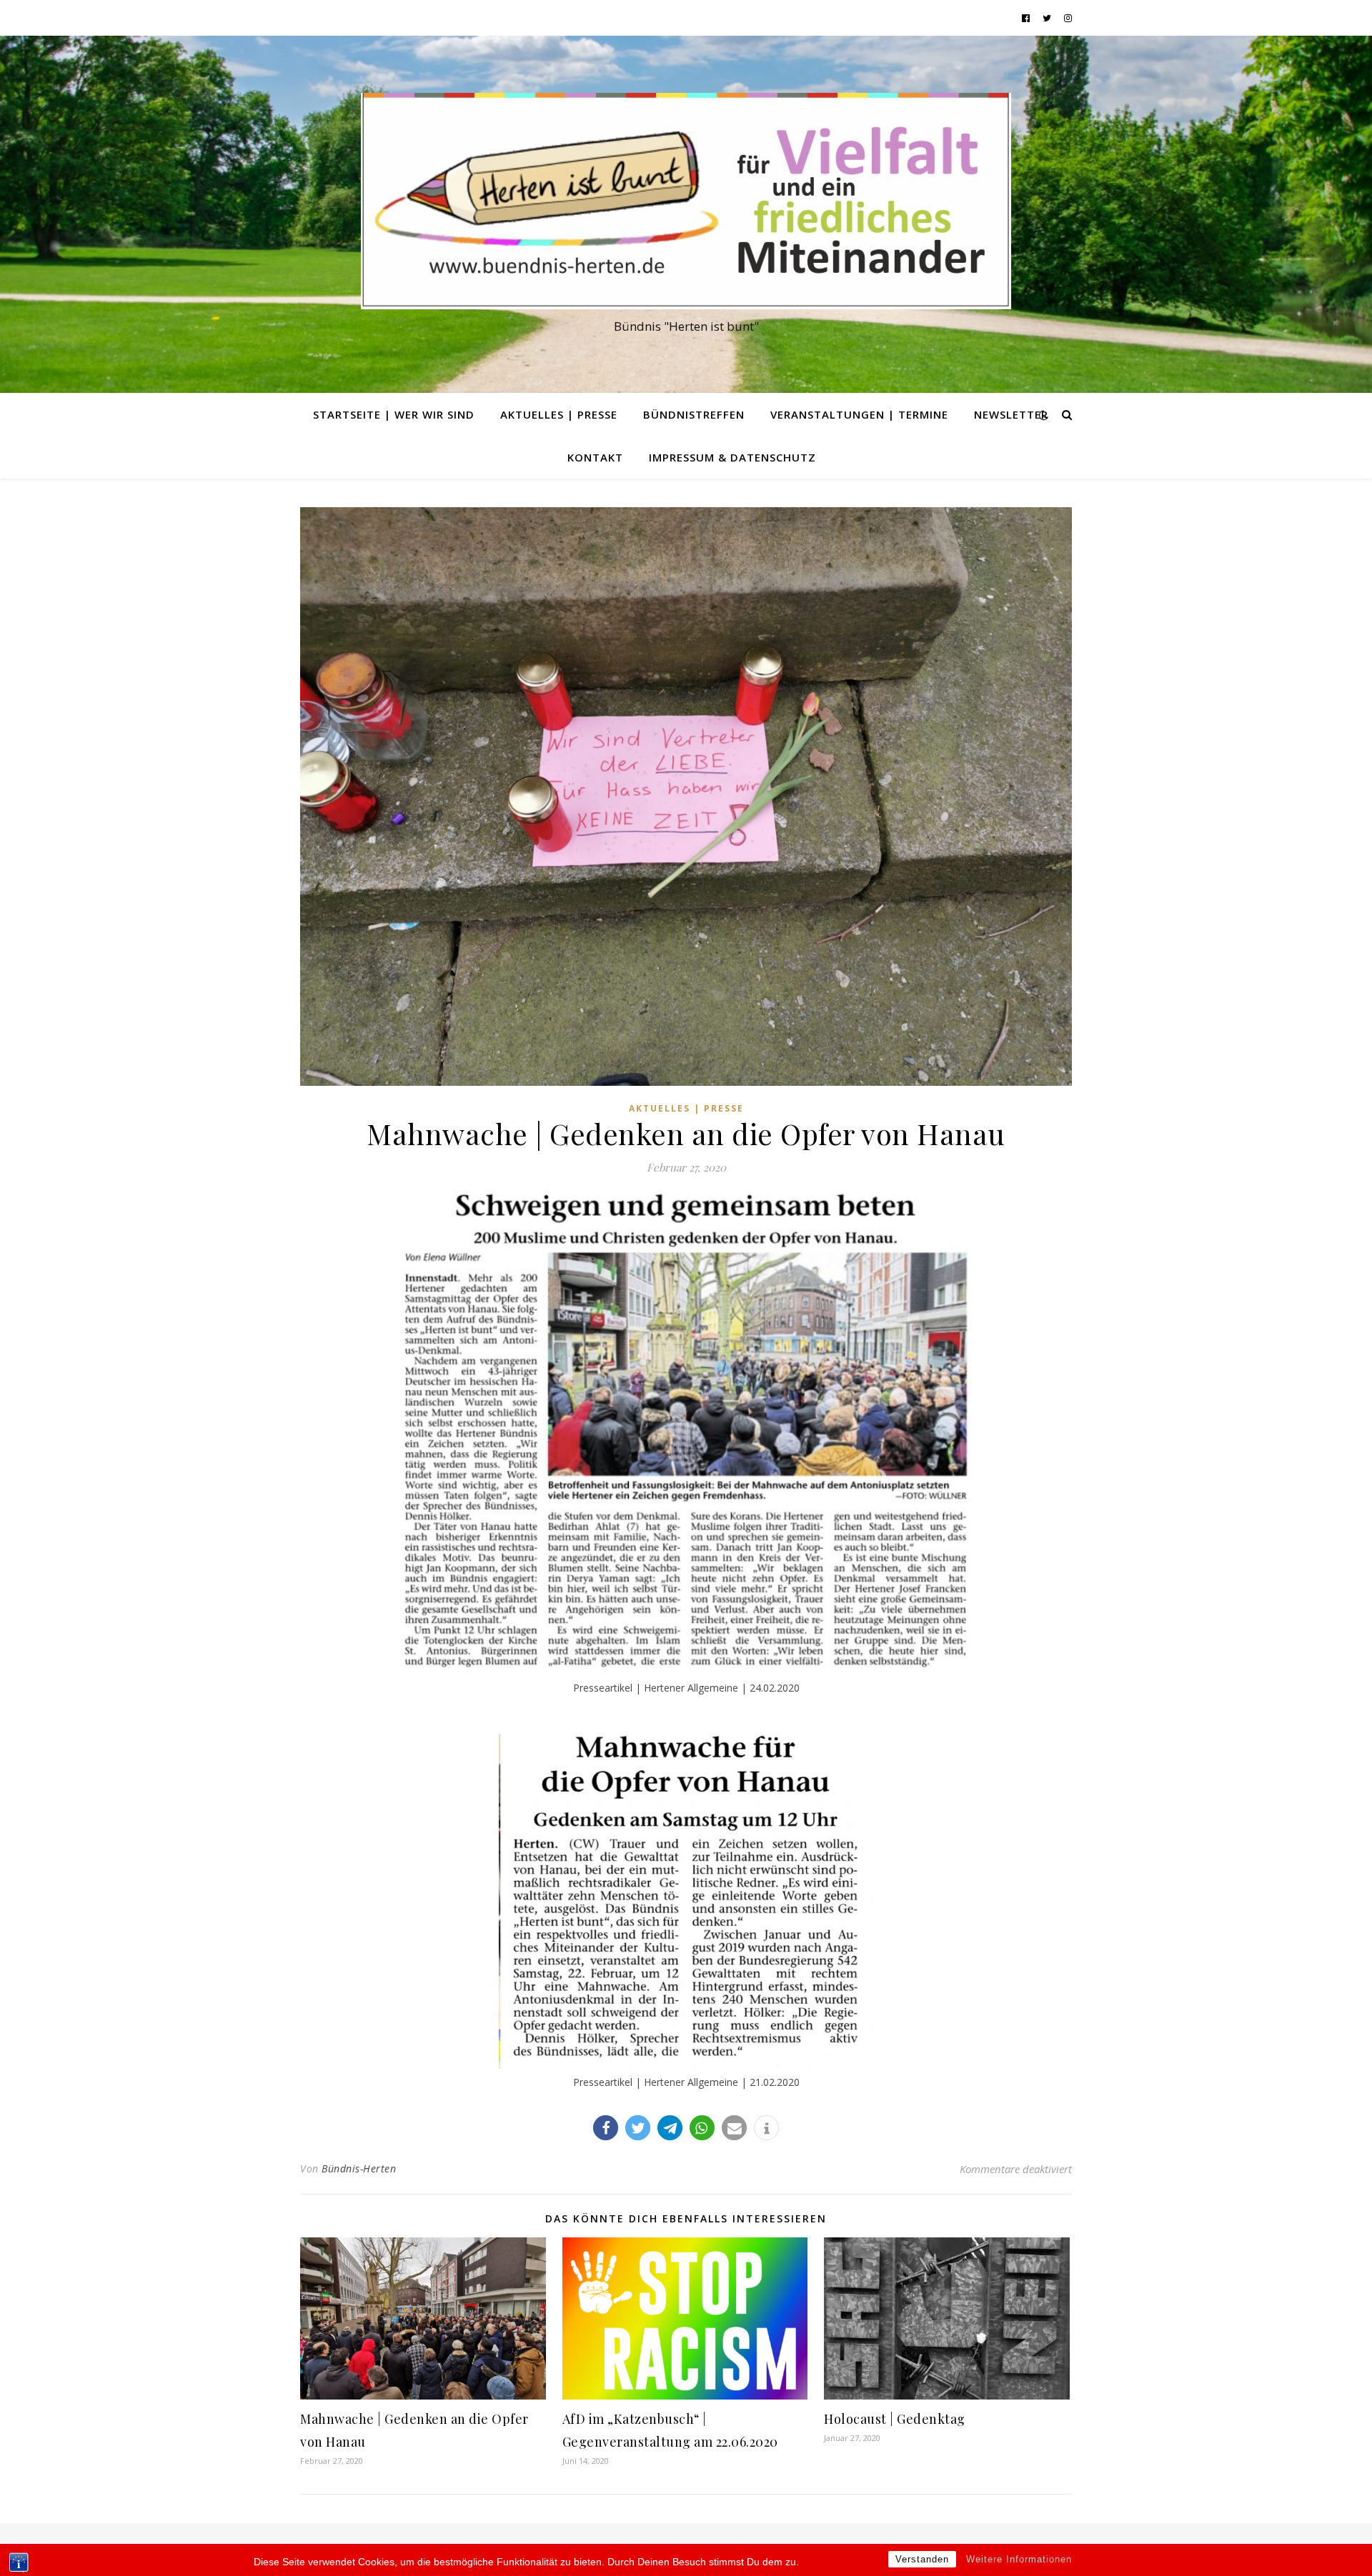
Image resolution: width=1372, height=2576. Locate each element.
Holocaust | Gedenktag (895, 2419)
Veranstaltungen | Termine (859, 414)
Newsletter (1011, 414)
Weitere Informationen (1019, 2559)
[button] (606, 2128)
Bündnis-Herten (359, 2168)
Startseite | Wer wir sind (394, 414)
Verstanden (922, 2559)
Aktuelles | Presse (559, 414)
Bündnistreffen (694, 414)
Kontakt (595, 457)
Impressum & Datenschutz (732, 457)
